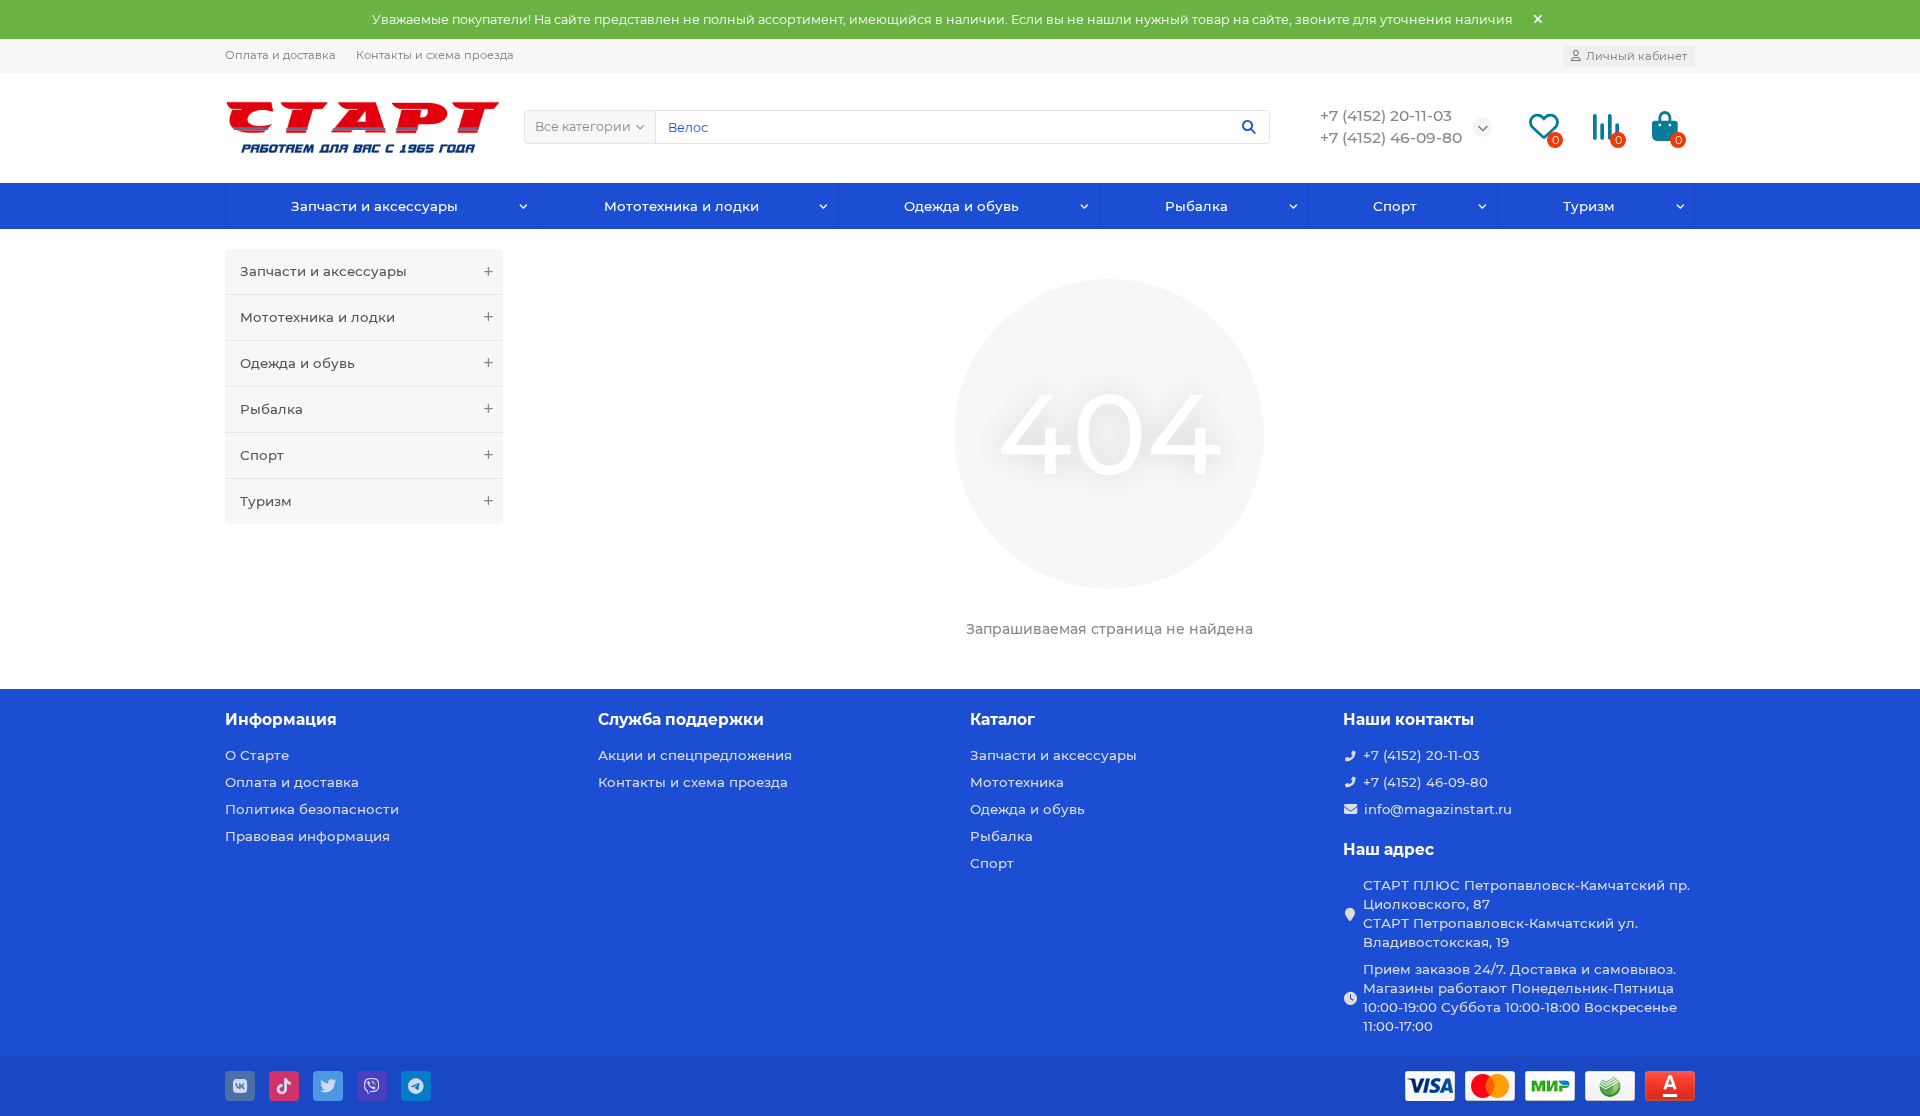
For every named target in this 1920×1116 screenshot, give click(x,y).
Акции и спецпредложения (695, 755)
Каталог (1002, 719)
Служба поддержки (681, 719)
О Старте (257, 755)
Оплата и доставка (280, 55)
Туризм (1589, 206)
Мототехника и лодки (681, 206)
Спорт (1395, 206)
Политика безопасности (312, 809)
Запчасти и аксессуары (374, 206)
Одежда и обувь (961, 206)
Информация (281, 719)
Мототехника (1017, 782)
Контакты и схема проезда (435, 55)
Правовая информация (307, 836)
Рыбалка (1196, 206)
